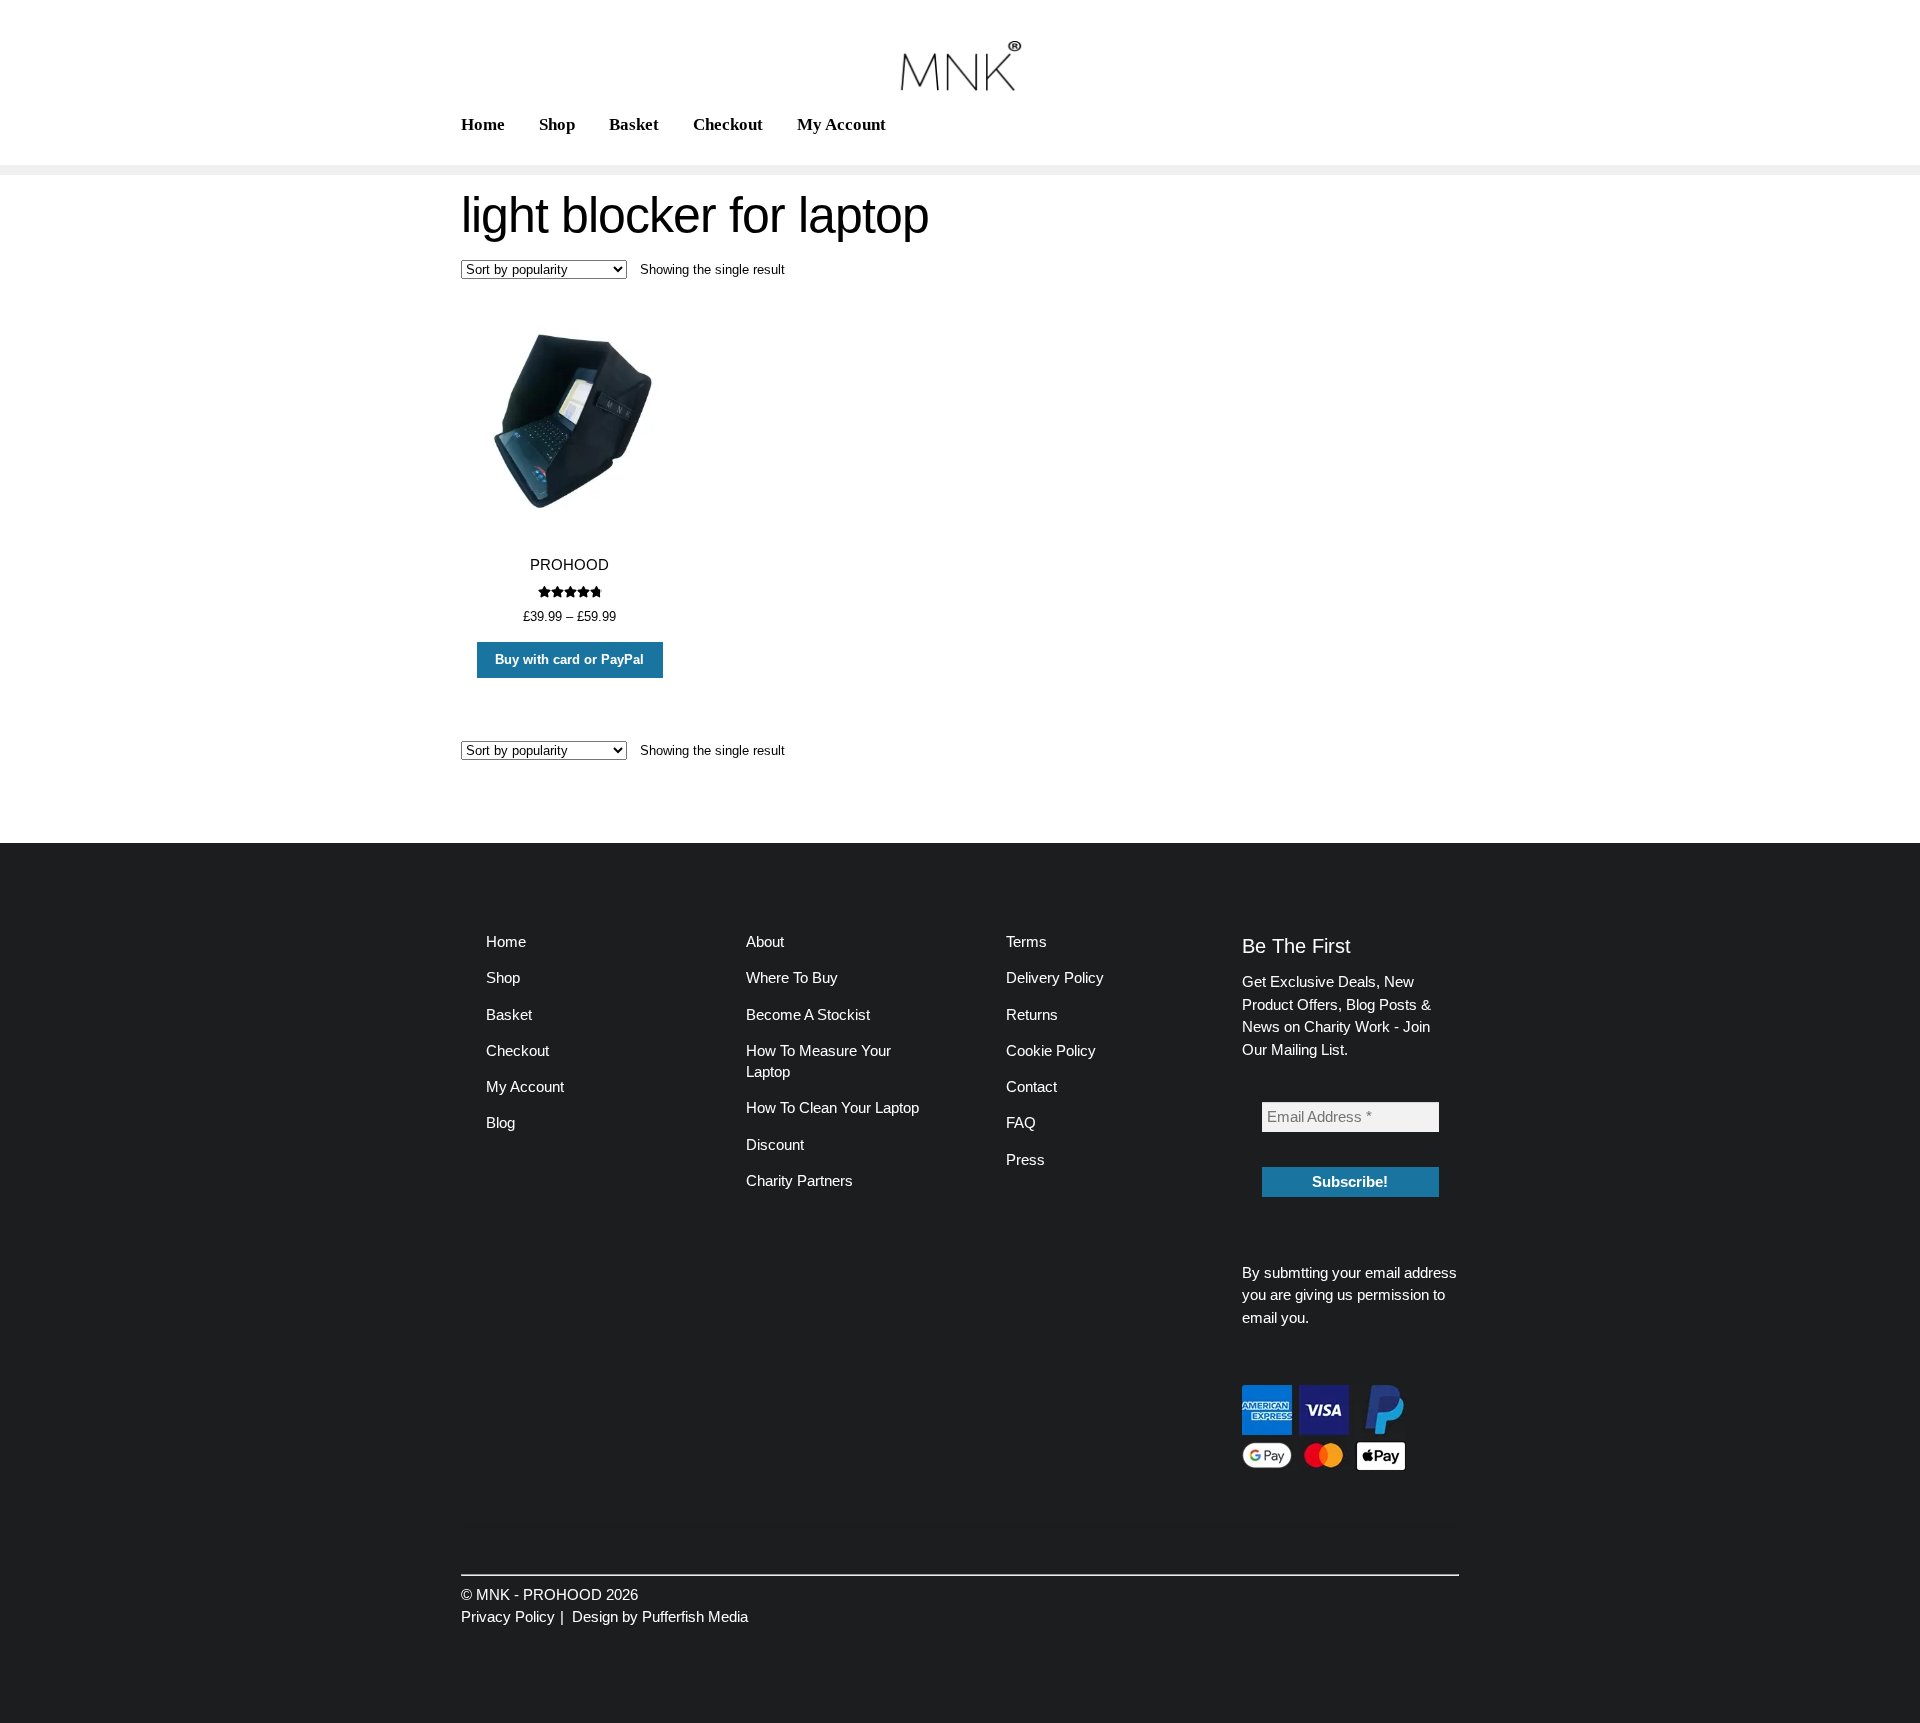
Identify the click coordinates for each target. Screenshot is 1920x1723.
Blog (500, 1122)
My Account (841, 124)
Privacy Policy (508, 1616)
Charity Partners (799, 1180)
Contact (1031, 1086)
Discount (775, 1144)
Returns (1032, 1014)
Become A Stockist (808, 1014)
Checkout (728, 124)
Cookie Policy (1051, 1050)
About (765, 941)
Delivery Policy (1055, 977)
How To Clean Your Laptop (832, 1107)
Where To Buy (792, 977)
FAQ (1021, 1122)
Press (1025, 1159)
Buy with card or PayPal (569, 659)
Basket (634, 124)
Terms (1026, 941)
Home (483, 124)
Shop (557, 124)
